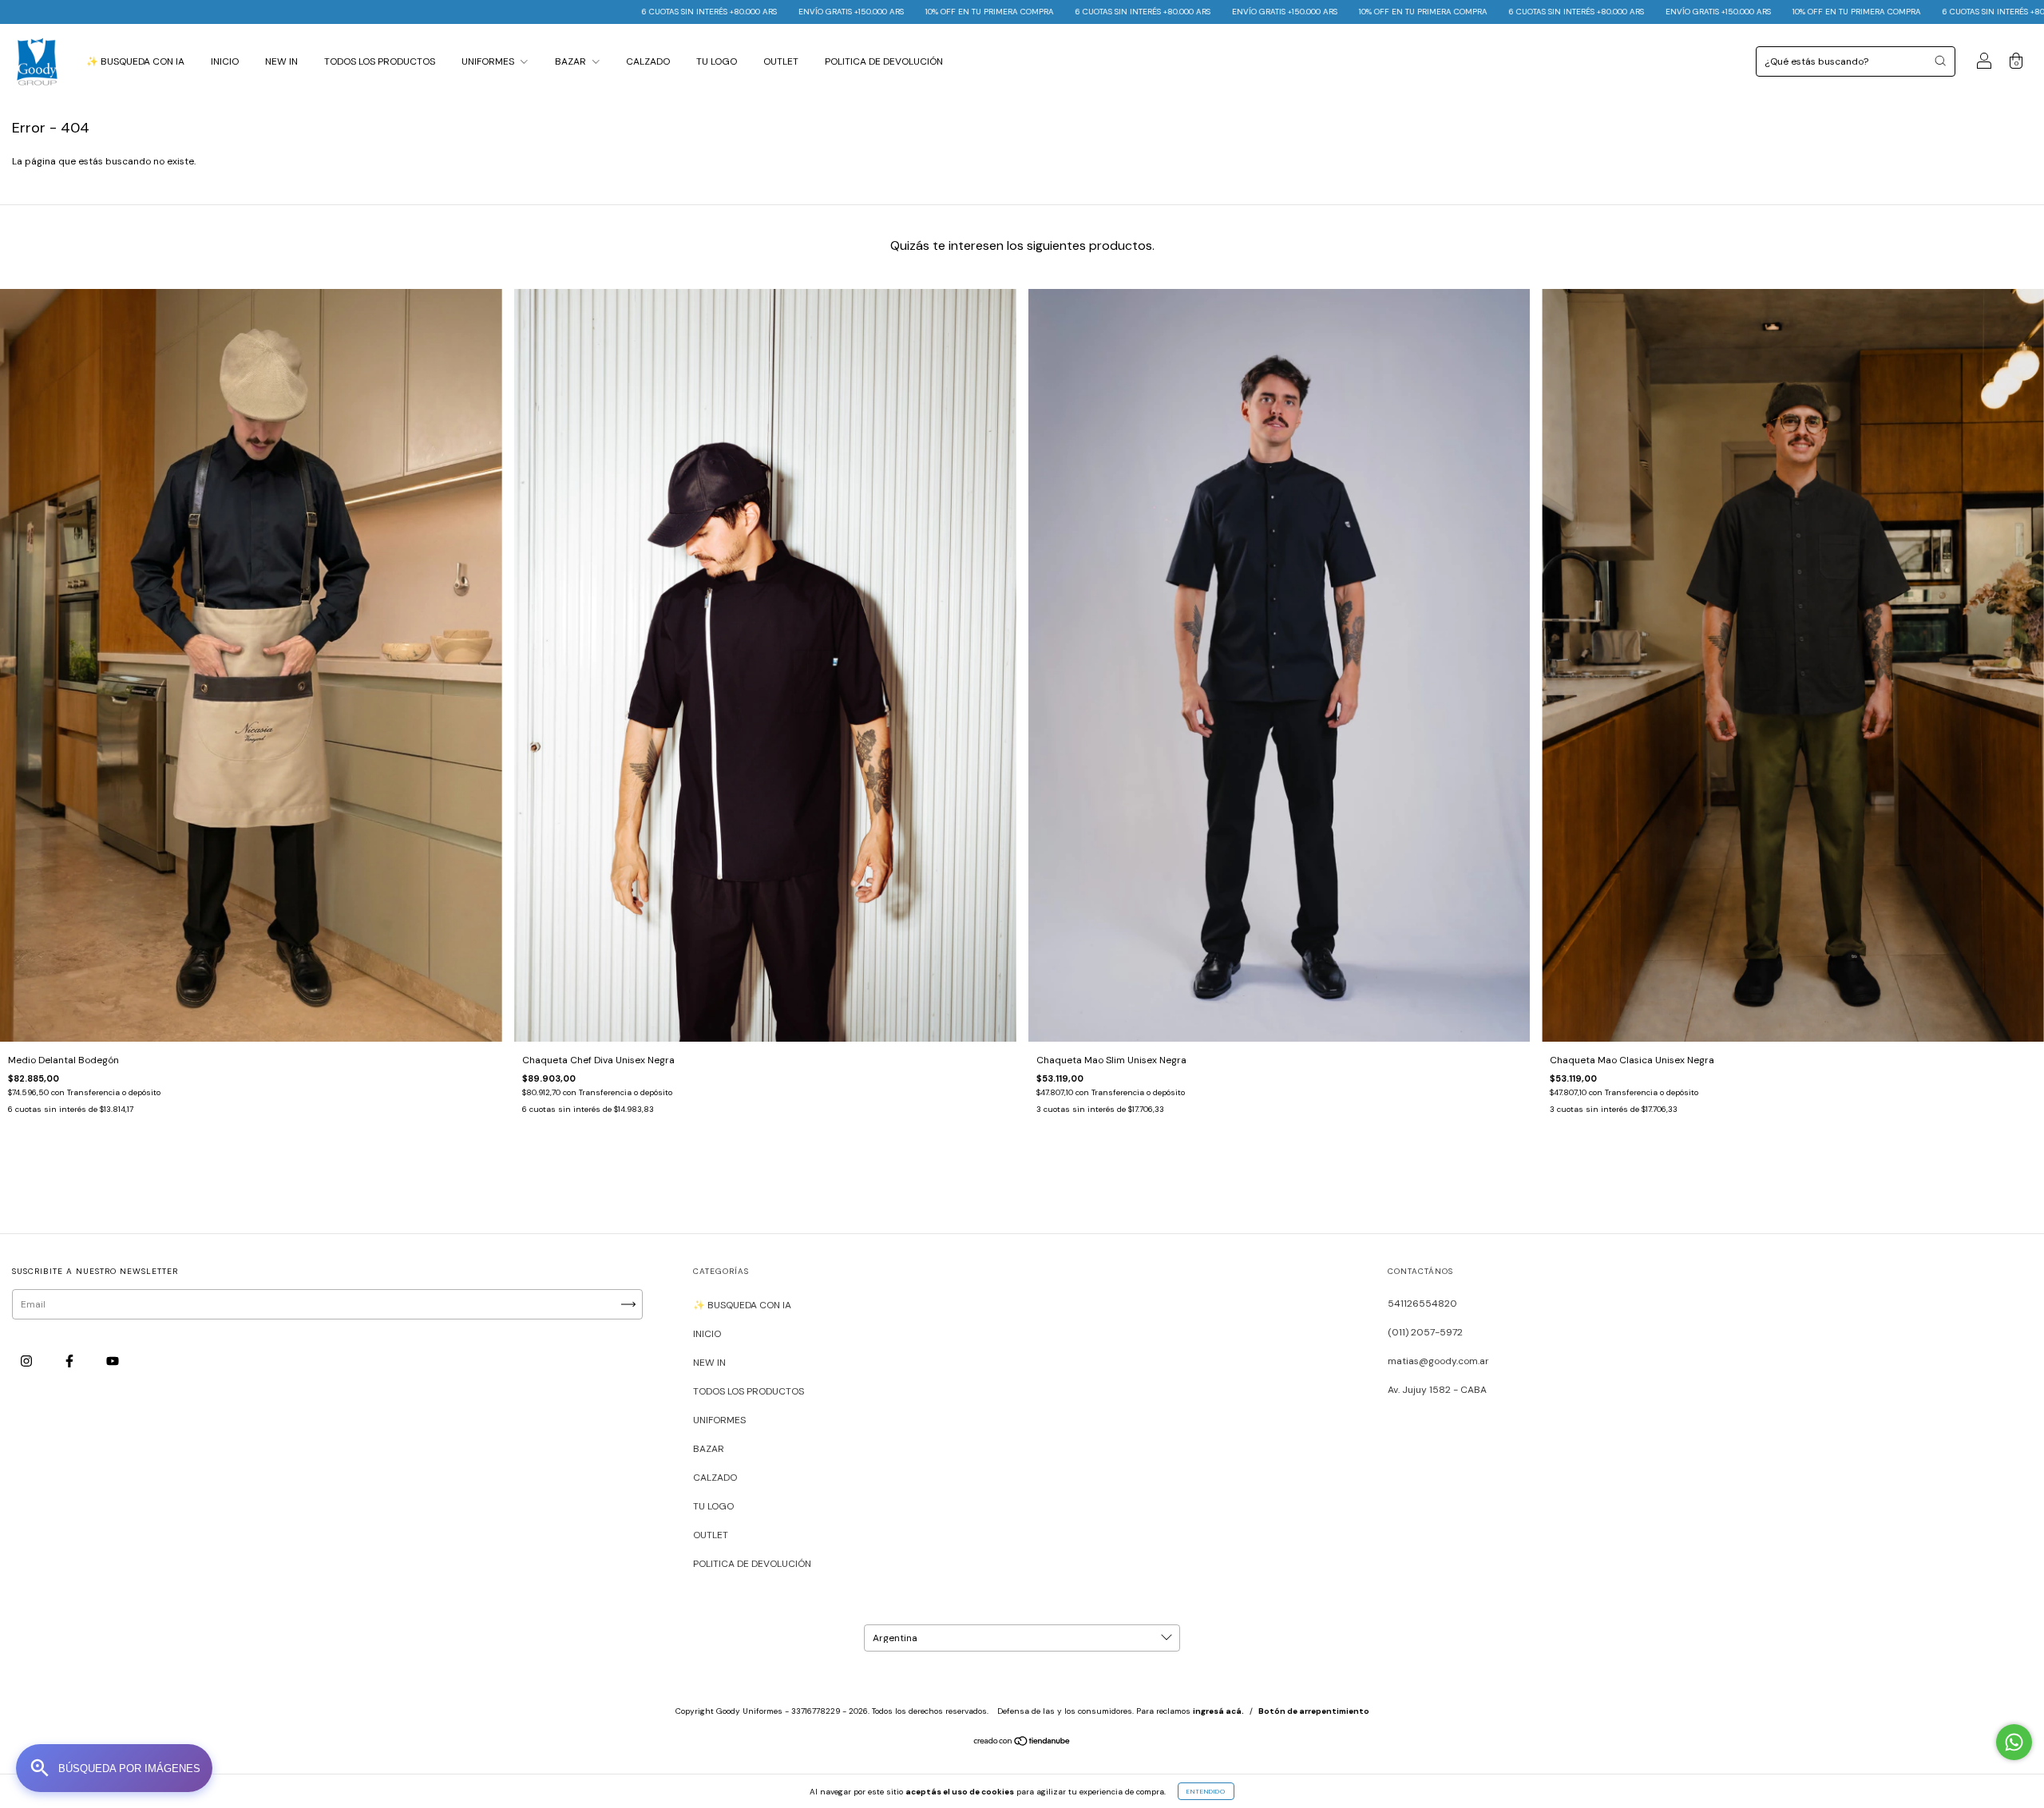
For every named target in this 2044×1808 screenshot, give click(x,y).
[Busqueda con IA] (114, 1768)
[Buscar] (1940, 61)
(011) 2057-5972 (1425, 1332)
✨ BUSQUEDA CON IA (135, 61)
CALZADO (648, 61)
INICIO (225, 61)
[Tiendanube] (1022, 1743)
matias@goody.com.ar (1438, 1361)
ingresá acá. (1218, 1711)
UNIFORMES (489, 61)
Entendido (1206, 1791)
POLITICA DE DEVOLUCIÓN (884, 61)
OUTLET (781, 61)
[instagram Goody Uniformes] (28, 1361)
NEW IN (281, 61)
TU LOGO (717, 61)
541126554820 (1422, 1304)
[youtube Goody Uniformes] (113, 1361)
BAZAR (572, 61)
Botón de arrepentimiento (1314, 1711)
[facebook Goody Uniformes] (71, 1361)
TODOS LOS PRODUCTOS (380, 61)
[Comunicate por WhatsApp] (2014, 1742)
